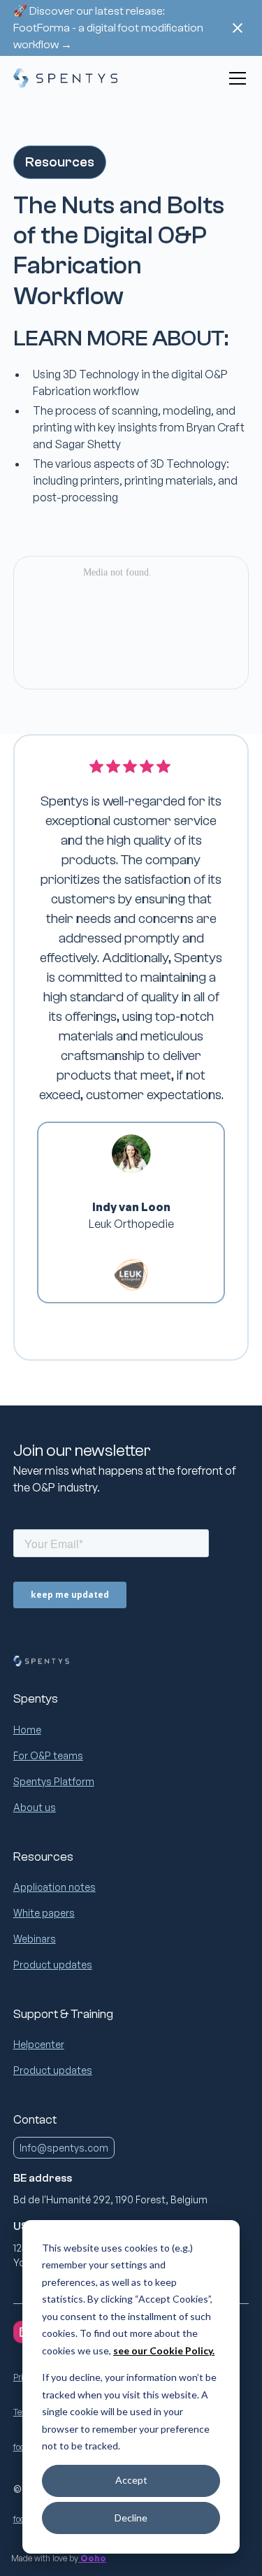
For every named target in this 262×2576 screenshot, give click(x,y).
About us (35, 1807)
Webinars (35, 1939)
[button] (235, 78)
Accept (131, 2480)
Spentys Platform (54, 1781)
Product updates (53, 1965)
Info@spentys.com (64, 2148)
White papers (44, 1913)
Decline (131, 2518)
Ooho (92, 2558)
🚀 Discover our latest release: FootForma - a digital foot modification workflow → (108, 28)
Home (27, 1730)
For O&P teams (48, 1755)
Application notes (54, 1887)
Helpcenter (39, 2044)
